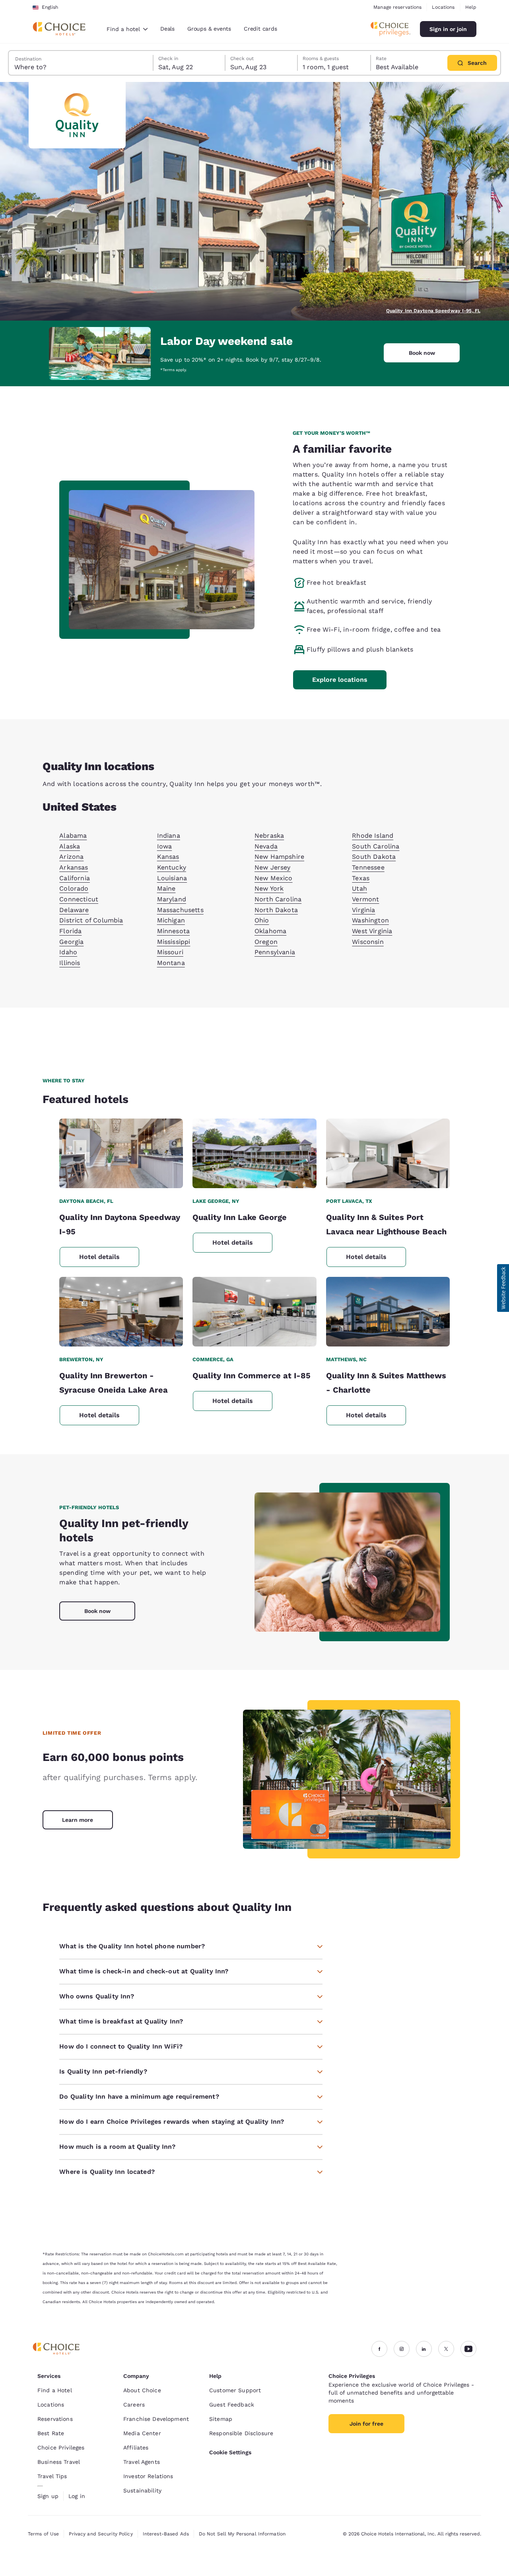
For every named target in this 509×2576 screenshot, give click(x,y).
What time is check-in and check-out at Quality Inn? (144, 1971)
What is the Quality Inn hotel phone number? (132, 1946)
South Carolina (376, 846)
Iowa (165, 846)
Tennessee (368, 867)
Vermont (365, 899)
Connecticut (79, 899)
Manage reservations (397, 7)
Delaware (74, 910)
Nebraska (269, 836)
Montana (171, 963)
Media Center (142, 2433)
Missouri (170, 952)
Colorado (74, 888)
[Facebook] (379, 2349)
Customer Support (235, 2390)
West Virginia (372, 931)
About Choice (142, 2390)
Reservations (55, 2419)
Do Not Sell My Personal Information (242, 2534)
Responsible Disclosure (241, 2433)
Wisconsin (368, 942)
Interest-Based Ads (166, 2534)
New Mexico (274, 878)
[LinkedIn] (424, 2349)
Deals (167, 29)
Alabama (73, 836)
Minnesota (173, 931)
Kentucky (172, 867)
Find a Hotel (55, 2390)
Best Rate (51, 2433)
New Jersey (273, 867)
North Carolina (278, 899)
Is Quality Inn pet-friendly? (103, 2071)
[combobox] (127, 29)
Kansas (168, 857)
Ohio (262, 920)
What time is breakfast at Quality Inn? (121, 2021)
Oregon (266, 942)
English (50, 7)
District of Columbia (91, 920)
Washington (370, 920)
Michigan (171, 920)
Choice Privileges (61, 2448)
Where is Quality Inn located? (107, 2172)
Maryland (172, 899)
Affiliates (136, 2448)
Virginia (363, 910)
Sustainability (142, 2490)
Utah (359, 888)
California (75, 878)
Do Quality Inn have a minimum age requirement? (139, 2096)
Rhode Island (373, 836)
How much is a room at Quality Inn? (117, 2147)
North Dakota (276, 910)
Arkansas (74, 867)
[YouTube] (468, 2349)
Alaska (70, 846)
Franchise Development (156, 2419)
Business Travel (59, 2462)
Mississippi (174, 942)
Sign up (48, 2496)
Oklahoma (270, 931)
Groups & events (209, 29)
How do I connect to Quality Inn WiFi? (121, 2046)
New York (269, 888)
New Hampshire (279, 857)
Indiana (169, 836)
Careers (134, 2405)
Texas (361, 878)
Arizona (71, 857)
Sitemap (221, 2419)
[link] (78, 1820)
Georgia (71, 942)
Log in (77, 2496)
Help (471, 7)
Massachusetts (180, 910)
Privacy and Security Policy (101, 2534)
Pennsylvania (275, 952)
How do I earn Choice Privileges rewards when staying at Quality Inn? (172, 2122)
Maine (166, 888)
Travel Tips (52, 2476)
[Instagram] (402, 2349)
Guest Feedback (232, 2405)
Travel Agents (142, 2462)
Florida (70, 931)
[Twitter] (446, 2349)
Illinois (70, 963)
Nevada (266, 846)
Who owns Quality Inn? (96, 1996)
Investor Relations (148, 2476)
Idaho (68, 952)
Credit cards (260, 29)
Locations (443, 7)
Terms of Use (43, 2534)
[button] (503, 1288)
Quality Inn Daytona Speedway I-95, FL (433, 311)
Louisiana (172, 878)
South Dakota (374, 857)
